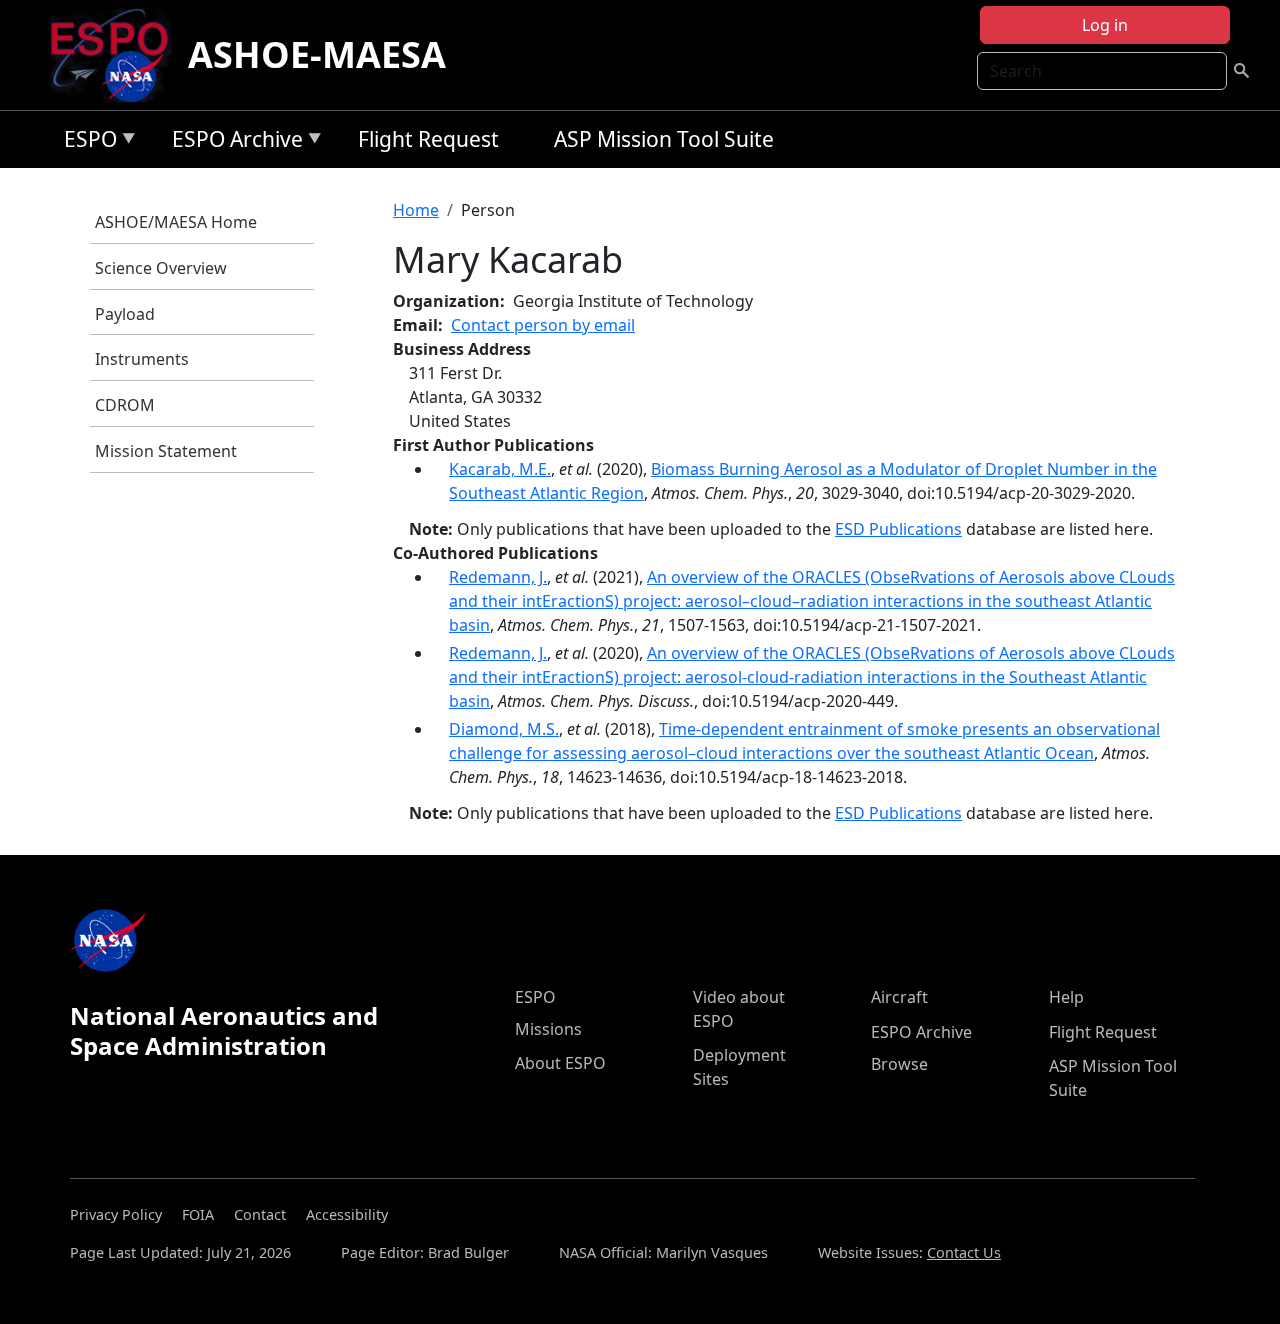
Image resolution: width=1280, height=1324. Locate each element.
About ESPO (560, 1063)
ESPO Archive (232, 142)
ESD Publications (898, 529)
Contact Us (964, 1252)
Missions (548, 1029)
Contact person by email (543, 325)
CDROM (125, 405)
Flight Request (428, 139)
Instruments (142, 359)
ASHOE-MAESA (317, 54)
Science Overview (161, 268)
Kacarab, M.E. (500, 469)
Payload (125, 314)
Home (416, 210)
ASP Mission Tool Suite (664, 139)
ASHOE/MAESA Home (176, 222)
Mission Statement (166, 451)
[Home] (117, 55)
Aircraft (899, 997)
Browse (899, 1064)
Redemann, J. (498, 577)
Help (1066, 997)
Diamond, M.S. (504, 729)
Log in (1105, 25)
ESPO (85, 142)
